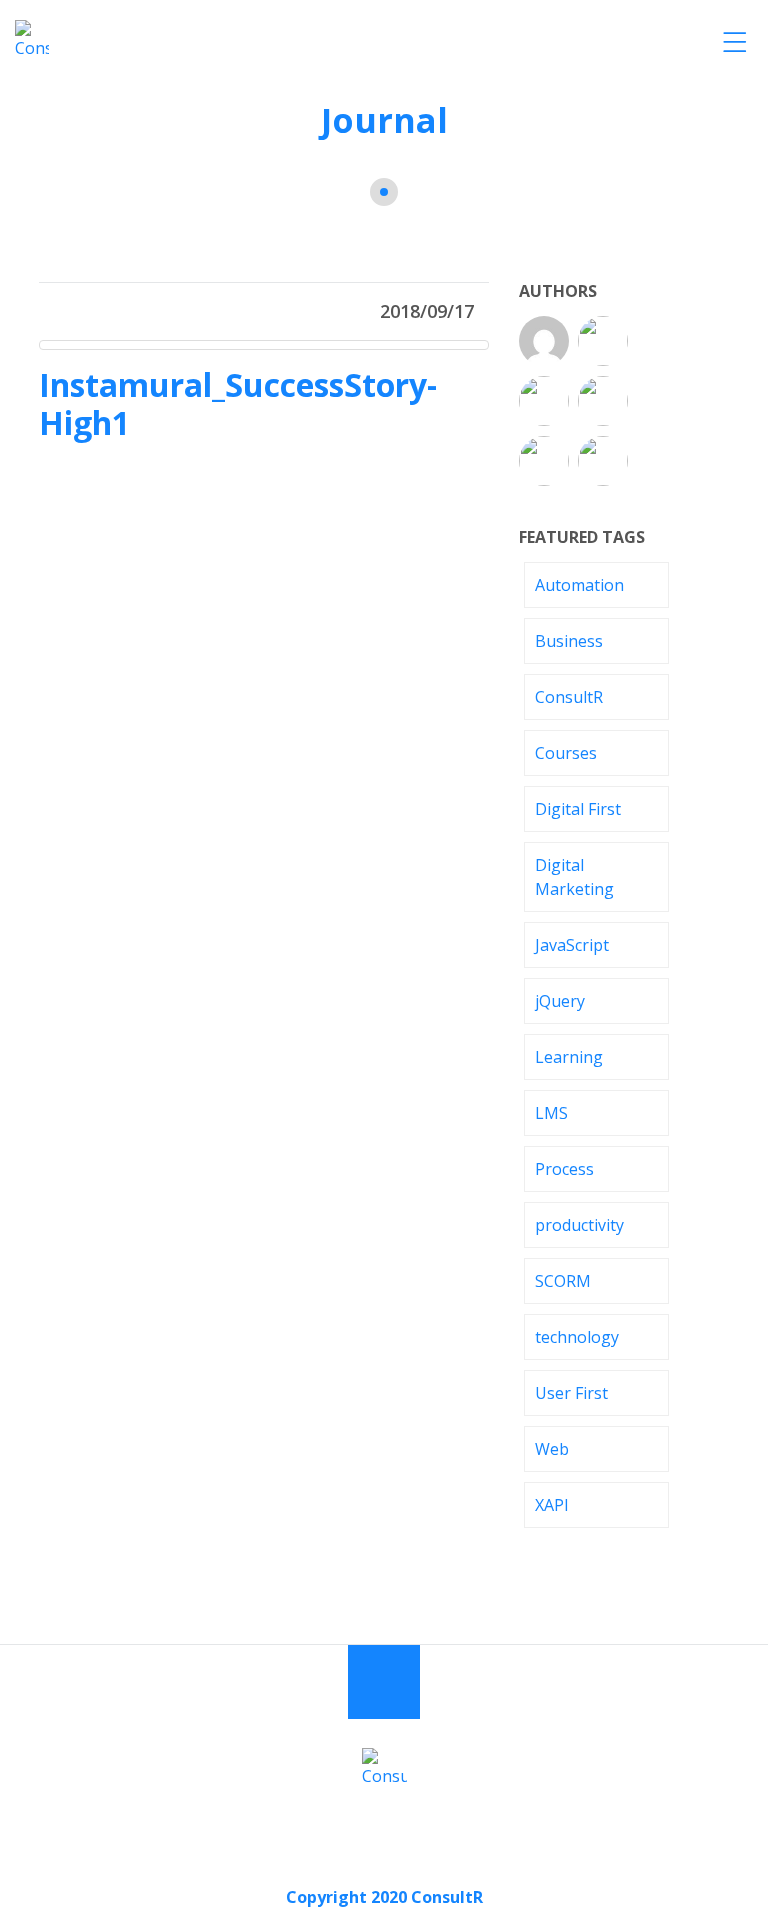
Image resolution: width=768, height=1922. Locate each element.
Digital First (578, 809)
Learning (569, 1057)
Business (569, 641)
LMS (551, 1113)
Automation (579, 585)
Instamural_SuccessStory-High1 (238, 403)
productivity (579, 1225)
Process (564, 1169)
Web (552, 1449)
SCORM (563, 1281)
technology (577, 1337)
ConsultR (569, 697)
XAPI (552, 1505)
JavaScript (572, 945)
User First (571, 1393)
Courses (566, 753)
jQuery (560, 1001)
